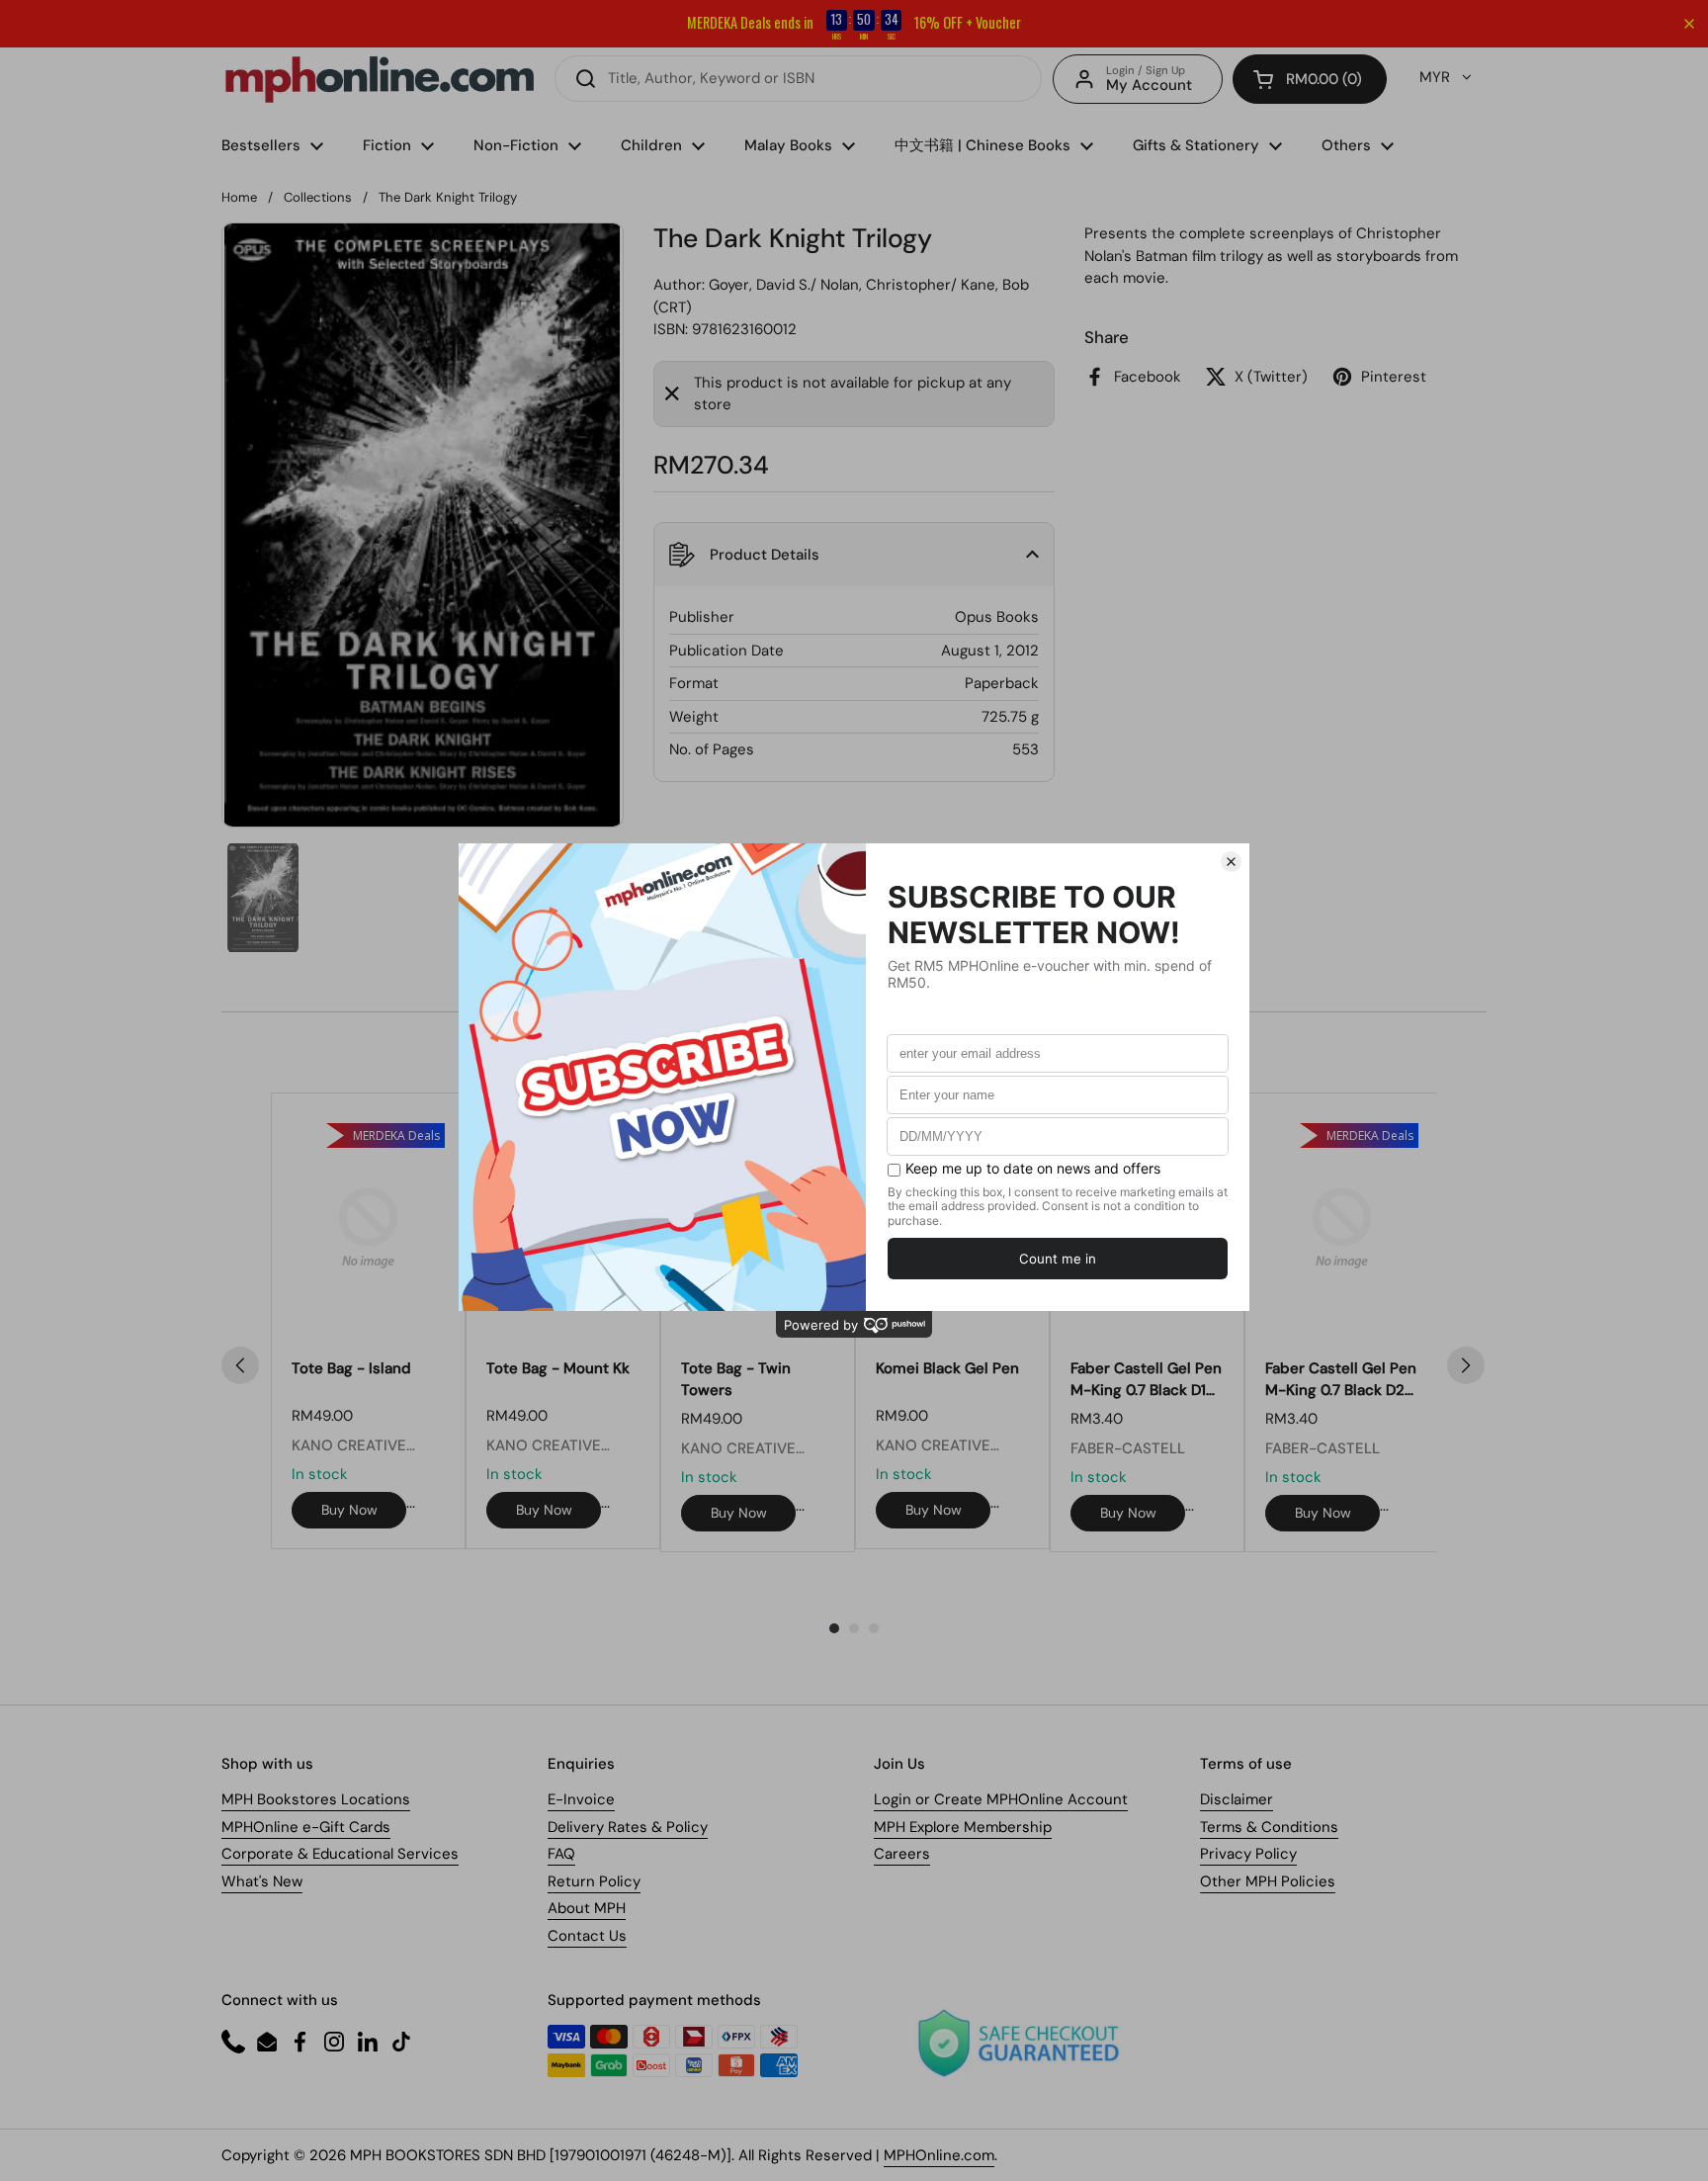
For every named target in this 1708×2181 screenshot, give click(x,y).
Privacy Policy (1248, 1854)
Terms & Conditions (1269, 1827)
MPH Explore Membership (963, 1827)
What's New (262, 1881)
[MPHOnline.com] (380, 79)
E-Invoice (581, 1799)
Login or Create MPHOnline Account (1001, 1799)
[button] (1310, 79)
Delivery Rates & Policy (628, 1827)
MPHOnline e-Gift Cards (306, 1827)
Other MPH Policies (1268, 1881)
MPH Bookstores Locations (316, 1799)
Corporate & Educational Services (340, 1854)
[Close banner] (1689, 24)
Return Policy (594, 1881)
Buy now (349, 1510)
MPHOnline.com (939, 2155)
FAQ (561, 1854)
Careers (902, 1854)
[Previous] (240, 1365)
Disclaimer (1237, 1799)
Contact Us (587, 1936)
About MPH (587, 1908)
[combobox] (798, 79)
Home (239, 197)
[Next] (1466, 1365)
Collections (318, 197)
